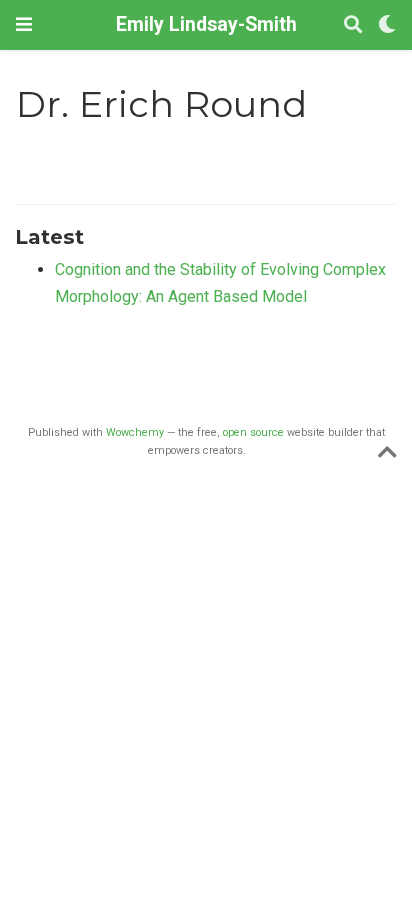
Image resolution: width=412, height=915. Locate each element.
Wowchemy (135, 432)
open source (253, 432)
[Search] (353, 25)
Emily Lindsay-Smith (206, 24)
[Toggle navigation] (24, 24)
